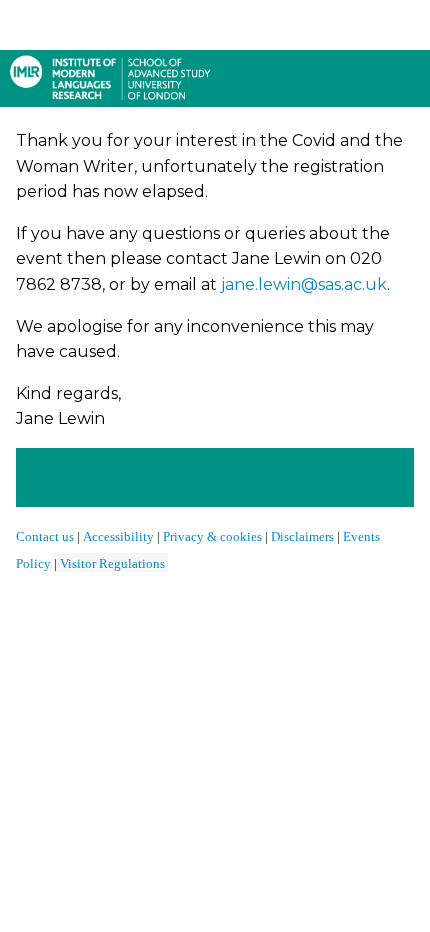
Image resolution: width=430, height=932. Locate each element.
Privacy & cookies (212, 536)
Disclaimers (302, 536)
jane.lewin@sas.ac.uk (304, 284)
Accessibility (120, 536)
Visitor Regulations (112, 563)
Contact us (45, 536)
